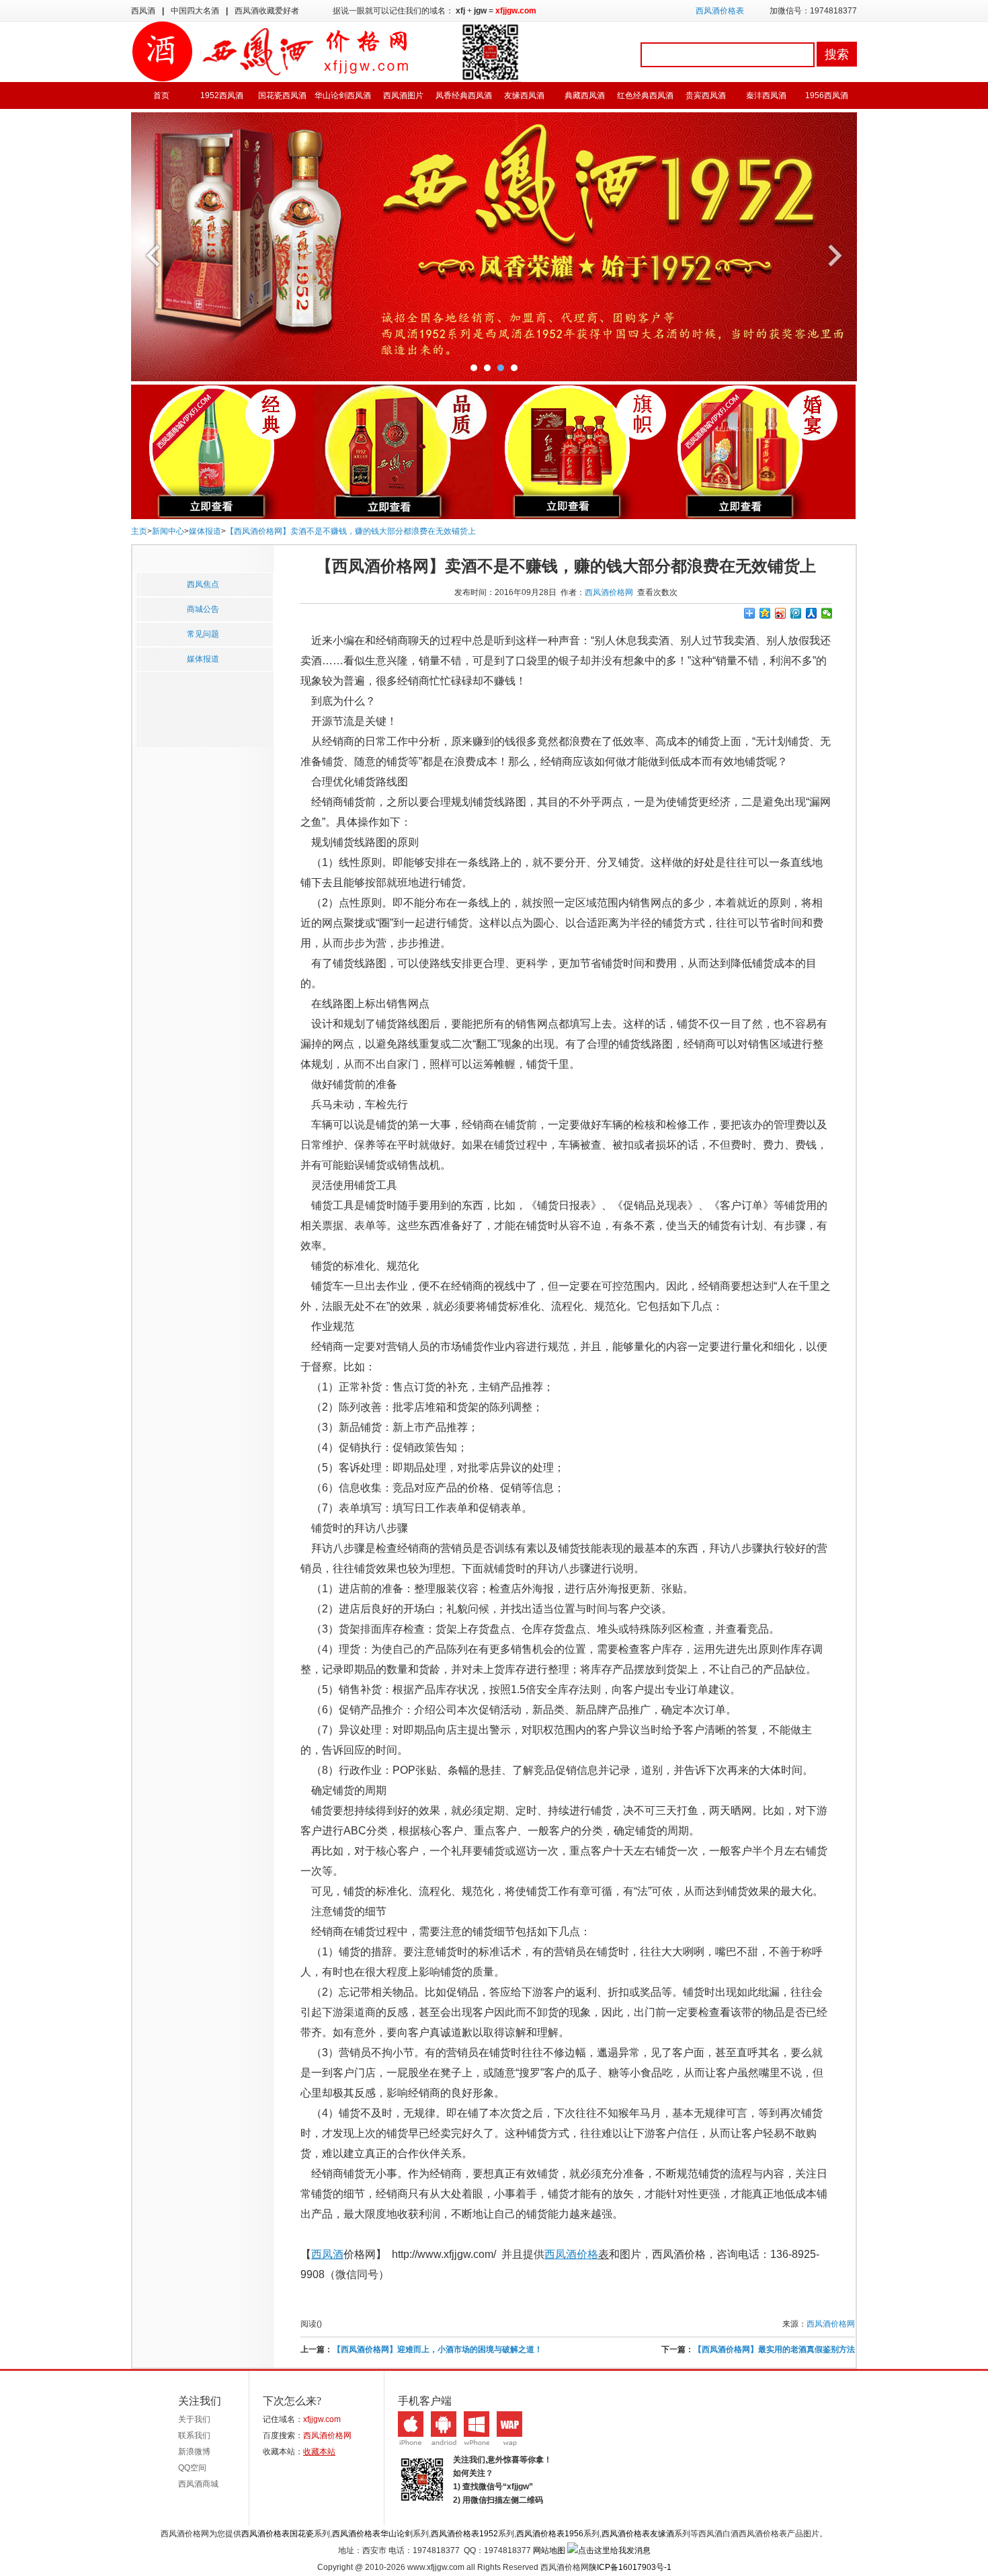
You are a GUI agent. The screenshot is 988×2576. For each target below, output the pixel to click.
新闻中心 (168, 531)
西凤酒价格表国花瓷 (278, 2534)
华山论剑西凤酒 (343, 95)
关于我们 (194, 2419)
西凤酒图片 (403, 95)
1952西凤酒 (222, 95)
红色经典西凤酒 (645, 95)
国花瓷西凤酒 (282, 95)
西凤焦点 (203, 584)
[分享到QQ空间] (765, 613)
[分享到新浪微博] (781, 613)
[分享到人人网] (812, 613)
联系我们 (194, 2435)
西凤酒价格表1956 (550, 2534)
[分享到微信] (827, 613)
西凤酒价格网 (609, 592)
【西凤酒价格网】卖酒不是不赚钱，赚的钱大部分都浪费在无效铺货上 (351, 531)
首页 (161, 95)
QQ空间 (192, 2468)
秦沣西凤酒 (766, 95)
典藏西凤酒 (585, 95)
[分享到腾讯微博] (796, 613)
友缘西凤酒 (524, 95)
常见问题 (203, 634)
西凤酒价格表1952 (464, 2534)
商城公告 (203, 609)
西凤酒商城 (198, 2484)
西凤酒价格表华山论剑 (372, 2534)
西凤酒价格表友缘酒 (638, 2534)
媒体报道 (205, 531)
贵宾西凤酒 (706, 95)
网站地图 (549, 2550)
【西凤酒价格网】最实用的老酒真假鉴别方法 (774, 2349)
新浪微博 (194, 2452)
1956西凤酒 (827, 95)
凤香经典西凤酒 (464, 95)
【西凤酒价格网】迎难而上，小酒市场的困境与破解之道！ (438, 2349)
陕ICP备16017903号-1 (630, 2567)
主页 (139, 531)
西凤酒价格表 (720, 11)
